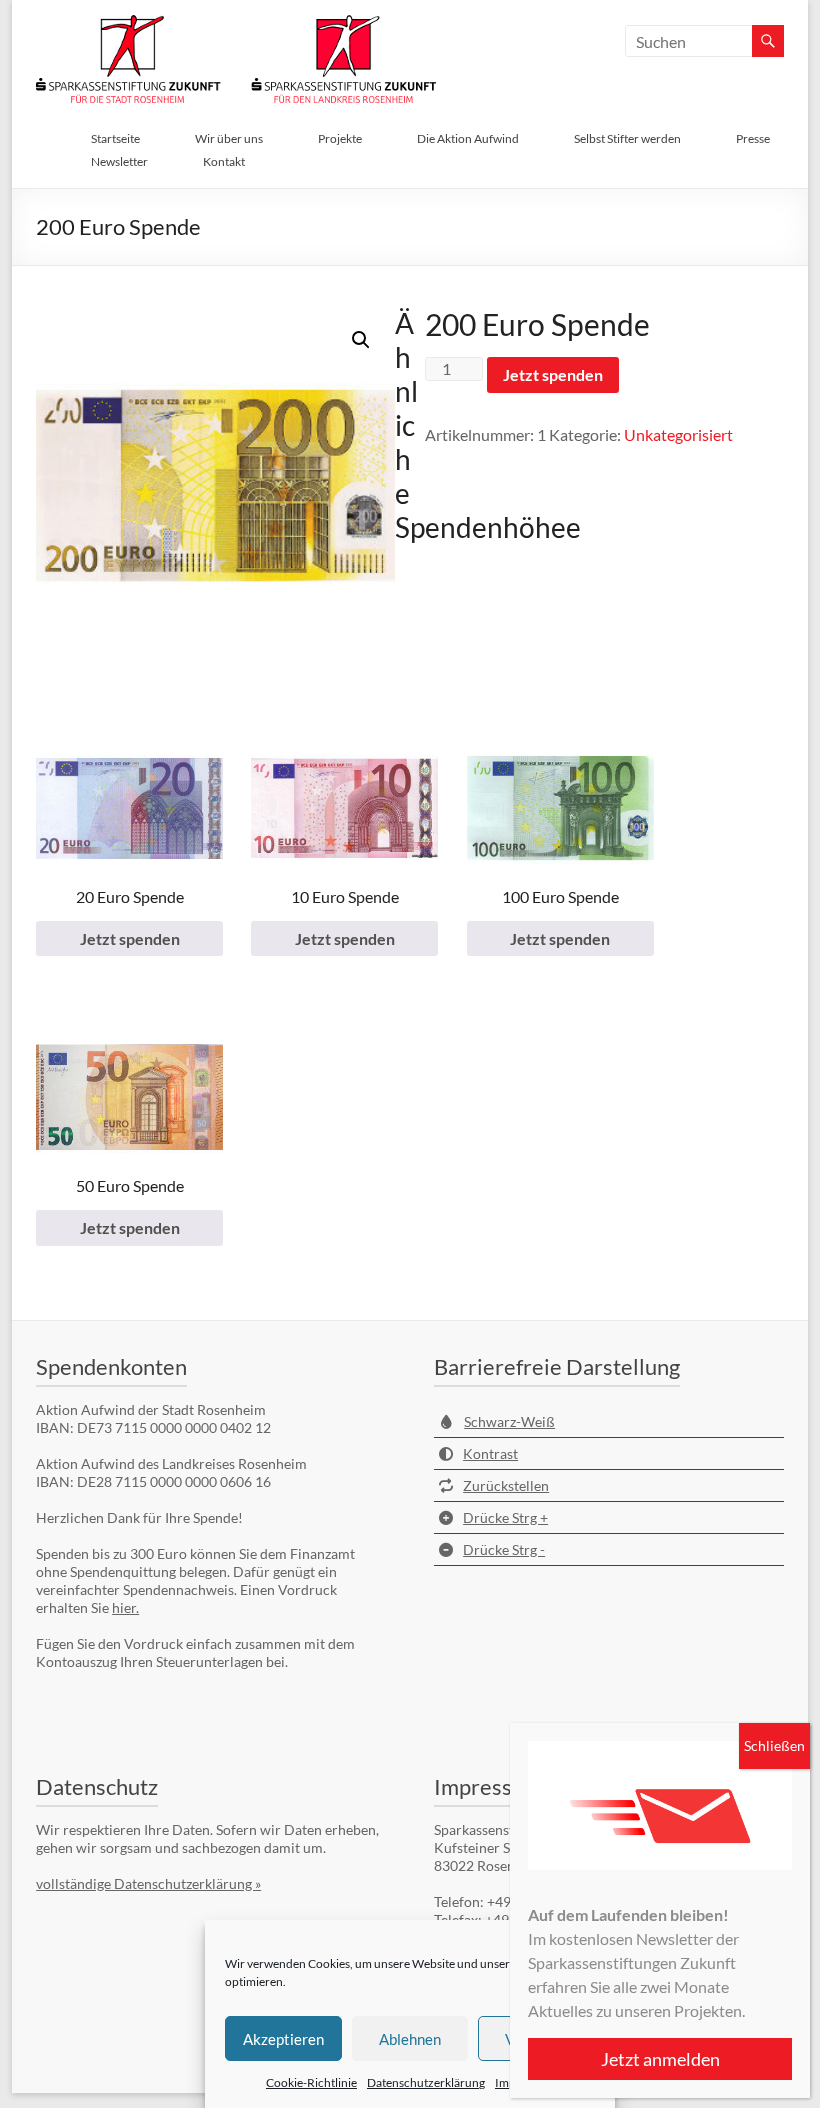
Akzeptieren (283, 2039)
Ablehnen (410, 2039)
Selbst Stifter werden (627, 138)
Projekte (340, 138)
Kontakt (224, 161)
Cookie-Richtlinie (311, 2082)
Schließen (774, 1745)
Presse (753, 138)
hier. (125, 1607)
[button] (361, 340)
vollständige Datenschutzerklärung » (148, 1883)
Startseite (115, 138)
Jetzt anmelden (660, 2059)
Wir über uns (229, 138)
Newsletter (119, 161)
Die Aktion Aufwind (468, 138)
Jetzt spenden (553, 374)
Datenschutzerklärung (426, 2082)
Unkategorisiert (678, 434)
